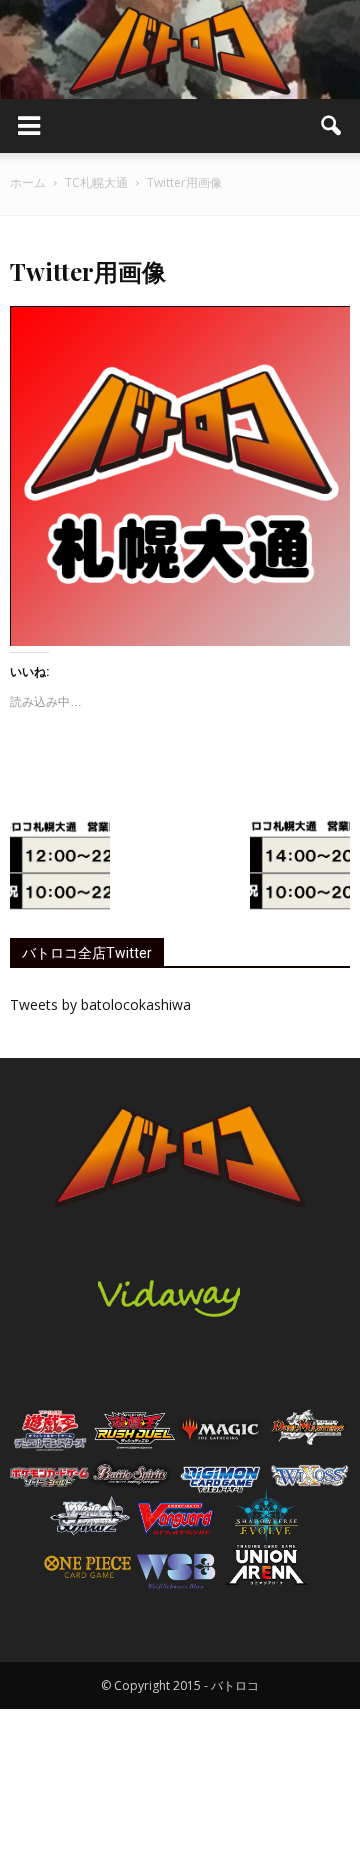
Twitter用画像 (88, 271)
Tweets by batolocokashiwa (100, 1004)
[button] (332, 126)
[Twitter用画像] (180, 641)
